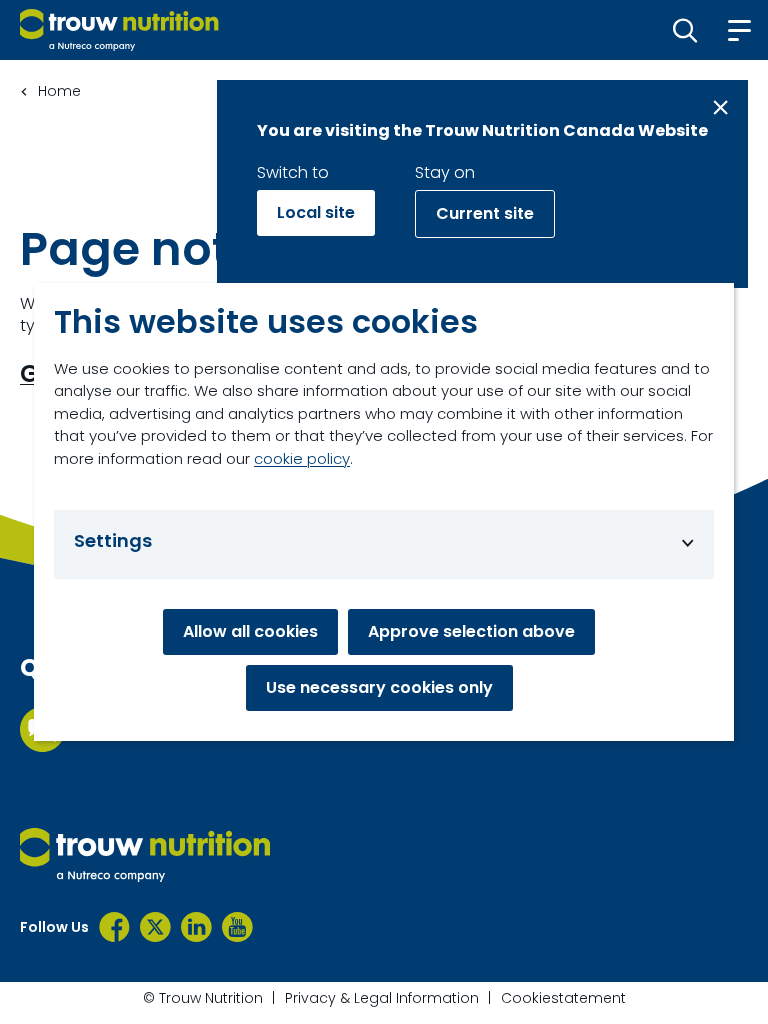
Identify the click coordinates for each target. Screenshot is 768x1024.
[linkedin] (196, 927)
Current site (485, 213)
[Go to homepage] (119, 30)
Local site (316, 212)
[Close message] (720, 107)
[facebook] (114, 927)
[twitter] (155, 927)
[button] (685, 30)
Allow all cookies (250, 631)
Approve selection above (471, 631)
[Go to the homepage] (145, 855)
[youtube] (237, 927)
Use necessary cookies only (379, 687)
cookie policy (302, 458)
